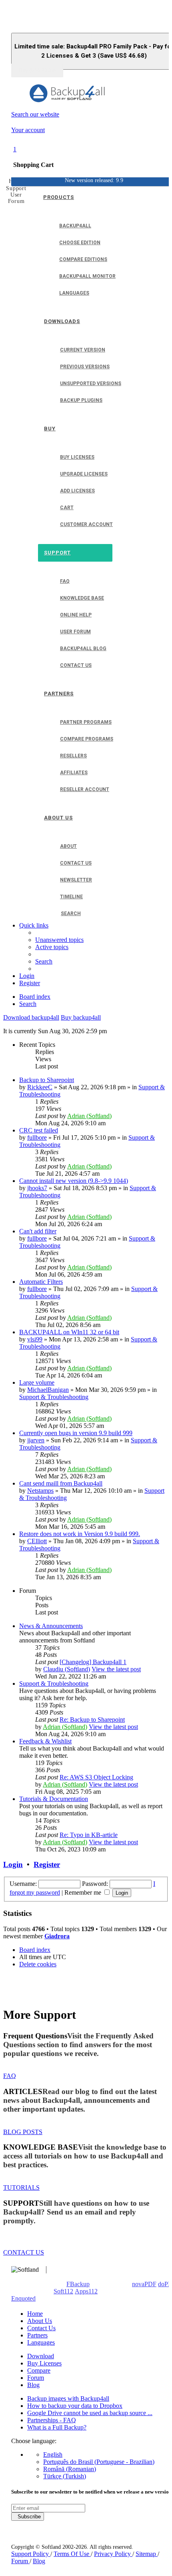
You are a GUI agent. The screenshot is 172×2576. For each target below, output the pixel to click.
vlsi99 (35, 1339)
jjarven (36, 1440)
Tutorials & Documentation (54, 1799)
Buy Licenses (44, 2363)
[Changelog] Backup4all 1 (93, 1662)
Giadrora (57, 1936)
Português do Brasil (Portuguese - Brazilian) (99, 2462)
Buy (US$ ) (37, 70)
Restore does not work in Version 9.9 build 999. (80, 1534)
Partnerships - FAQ (52, 2420)
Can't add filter (38, 1231)
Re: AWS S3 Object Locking (96, 1777)
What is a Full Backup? (57, 2427)
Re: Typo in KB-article (89, 1835)
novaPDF (144, 2284)
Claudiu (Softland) (67, 1669)
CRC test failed (39, 1130)
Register (47, 1864)
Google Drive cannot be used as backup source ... (90, 2413)
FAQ (10, 2076)
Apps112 (86, 2291)
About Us (40, 2321)
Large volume (37, 1382)
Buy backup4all (81, 1017)
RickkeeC (40, 1087)
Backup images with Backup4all (68, 2398)
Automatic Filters (41, 1282)
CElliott (37, 1541)
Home (35, 2314)
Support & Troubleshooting (54, 1397)
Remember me (84, 1892)
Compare (39, 2370)
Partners (37, 2335)
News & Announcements (51, 1626)
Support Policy (31, 2554)
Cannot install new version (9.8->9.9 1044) (74, 1181)
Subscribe (28, 2517)
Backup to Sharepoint (47, 1080)
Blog (33, 2385)
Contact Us (41, 2328)
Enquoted (23, 2298)
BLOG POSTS (23, 2132)
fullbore (37, 1137)
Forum (36, 2378)
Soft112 (63, 2291)
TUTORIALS (21, 2187)
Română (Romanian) (70, 2469)
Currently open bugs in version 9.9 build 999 (76, 1433)
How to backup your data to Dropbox (75, 2406)
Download (41, 2356)
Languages (41, 2342)
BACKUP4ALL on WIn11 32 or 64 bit (69, 1332)
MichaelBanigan (48, 1390)
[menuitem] (59, 940)
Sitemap (147, 2554)
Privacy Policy (113, 2554)
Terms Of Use (72, 2554)
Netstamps (40, 1491)
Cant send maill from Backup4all (61, 1483)
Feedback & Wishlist (45, 1741)
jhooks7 (37, 1188)
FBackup (78, 2284)
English (53, 2455)
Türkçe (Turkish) (65, 2476)
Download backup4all (31, 1017)
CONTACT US (24, 2252)
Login (13, 1864)
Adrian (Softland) (89, 1116)
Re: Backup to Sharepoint (92, 1720)
